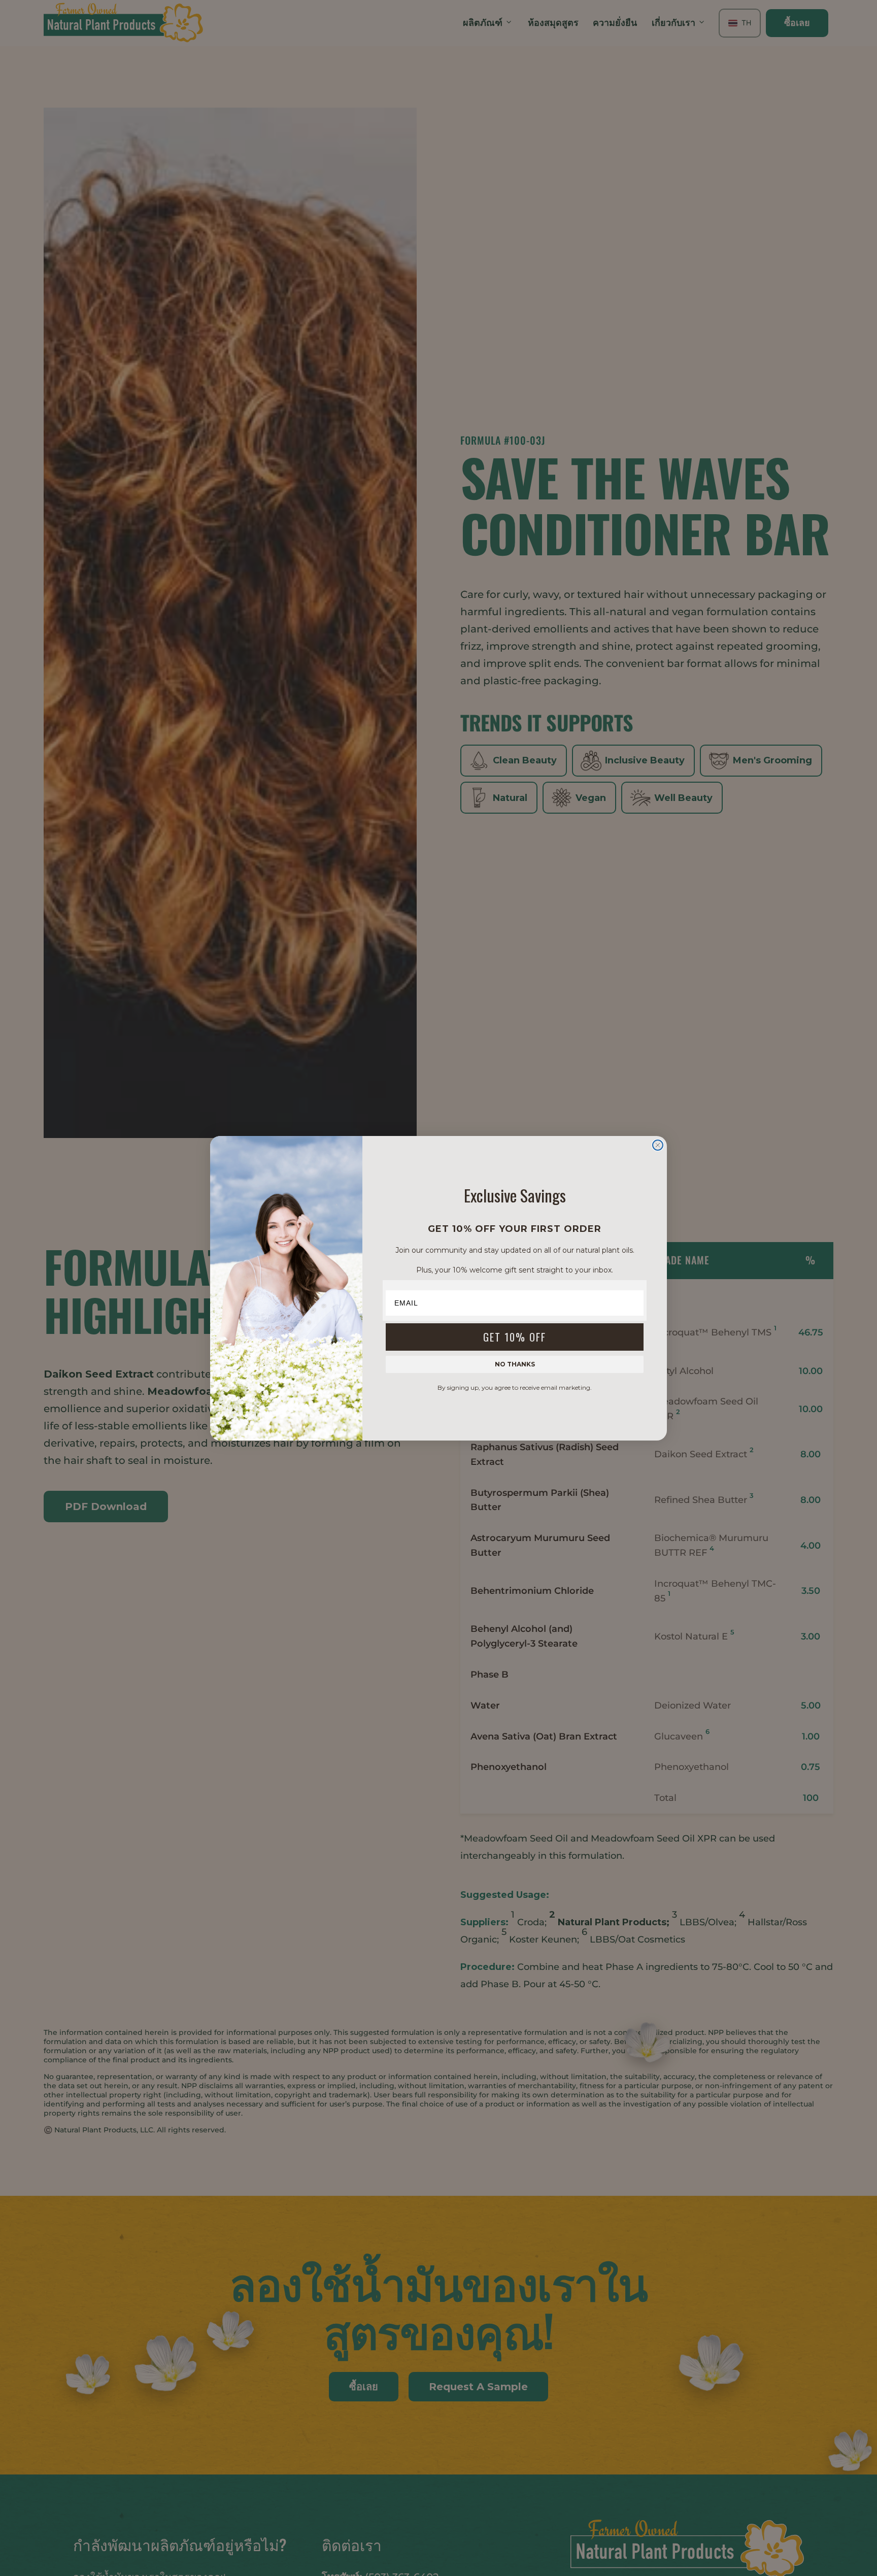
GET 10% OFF (515, 1337)
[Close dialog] (658, 1145)
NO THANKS (515, 1364)
